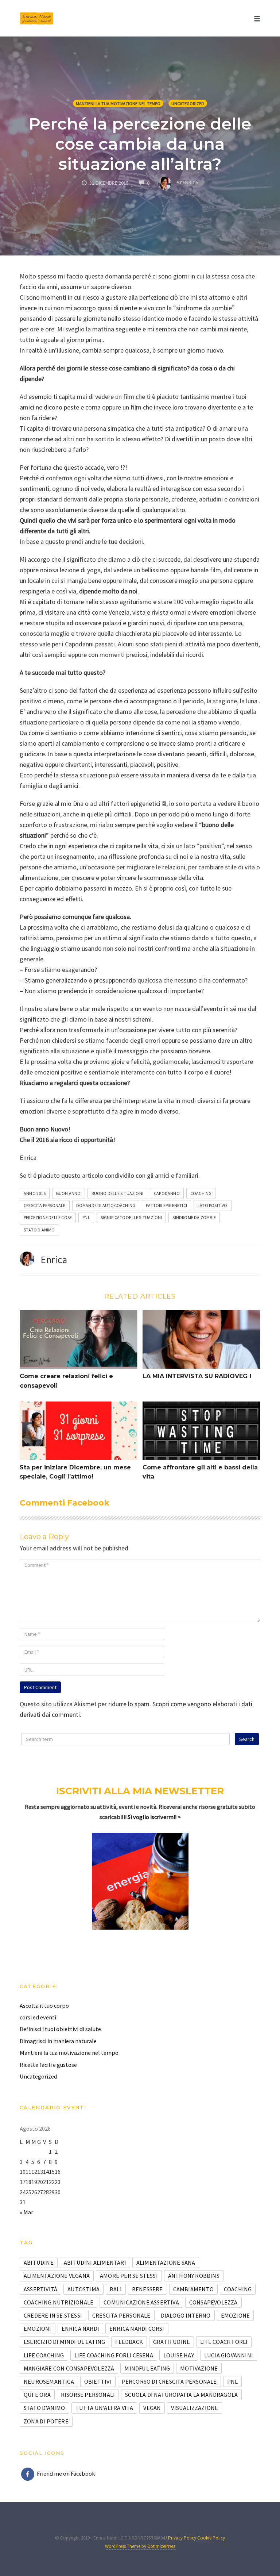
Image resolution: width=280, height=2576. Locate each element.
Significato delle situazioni (131, 1217)
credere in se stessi (53, 2315)
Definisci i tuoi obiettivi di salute (60, 2029)
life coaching (44, 2355)
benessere (147, 2289)
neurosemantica (49, 2381)
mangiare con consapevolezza (69, 2368)
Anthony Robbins (194, 2276)
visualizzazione (195, 2408)
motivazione (199, 2368)
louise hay (179, 2355)
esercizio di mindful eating (64, 2342)
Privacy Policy (183, 2538)
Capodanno (167, 1193)
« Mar (26, 2212)
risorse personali (88, 2395)
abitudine (39, 2262)
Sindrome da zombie (194, 1217)
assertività (40, 2289)
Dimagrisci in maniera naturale (58, 2041)
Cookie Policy (211, 2538)
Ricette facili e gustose (48, 2065)
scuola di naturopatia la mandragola (181, 2395)
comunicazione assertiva (141, 2302)
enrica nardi (80, 2329)
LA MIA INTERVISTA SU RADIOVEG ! (197, 1376)
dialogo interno (186, 2315)
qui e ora (37, 2395)
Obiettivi (98, 2381)
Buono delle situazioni (117, 1193)
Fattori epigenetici (166, 1205)
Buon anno (69, 1193)
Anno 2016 (35, 1193)
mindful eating (147, 2368)
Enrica (54, 1260)
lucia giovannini (229, 2355)
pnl (86, 1217)
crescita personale (45, 1205)
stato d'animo (39, 1230)
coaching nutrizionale (59, 2302)
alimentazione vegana (57, 2276)
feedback (129, 2342)
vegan (152, 2408)
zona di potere (46, 2421)
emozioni (38, 2329)
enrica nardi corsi (137, 2329)
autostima (83, 2289)
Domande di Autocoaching (106, 1205)
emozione (236, 2315)
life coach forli (224, 2342)
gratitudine (172, 2342)
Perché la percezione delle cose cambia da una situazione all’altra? (140, 144)
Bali (116, 2289)
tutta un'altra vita (104, 2408)
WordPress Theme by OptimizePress (140, 2546)
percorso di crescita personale (169, 2381)
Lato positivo (213, 1205)
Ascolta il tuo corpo (44, 2006)
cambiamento (193, 2289)
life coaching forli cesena (114, 2355)
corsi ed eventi (38, 2017)
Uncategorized (188, 103)
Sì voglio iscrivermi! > (154, 1817)
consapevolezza (213, 2302)
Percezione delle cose (48, 1217)
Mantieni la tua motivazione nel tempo (118, 103)
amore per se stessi (129, 2276)
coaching (201, 1193)
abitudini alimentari (95, 2262)
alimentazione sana (166, 2262)
